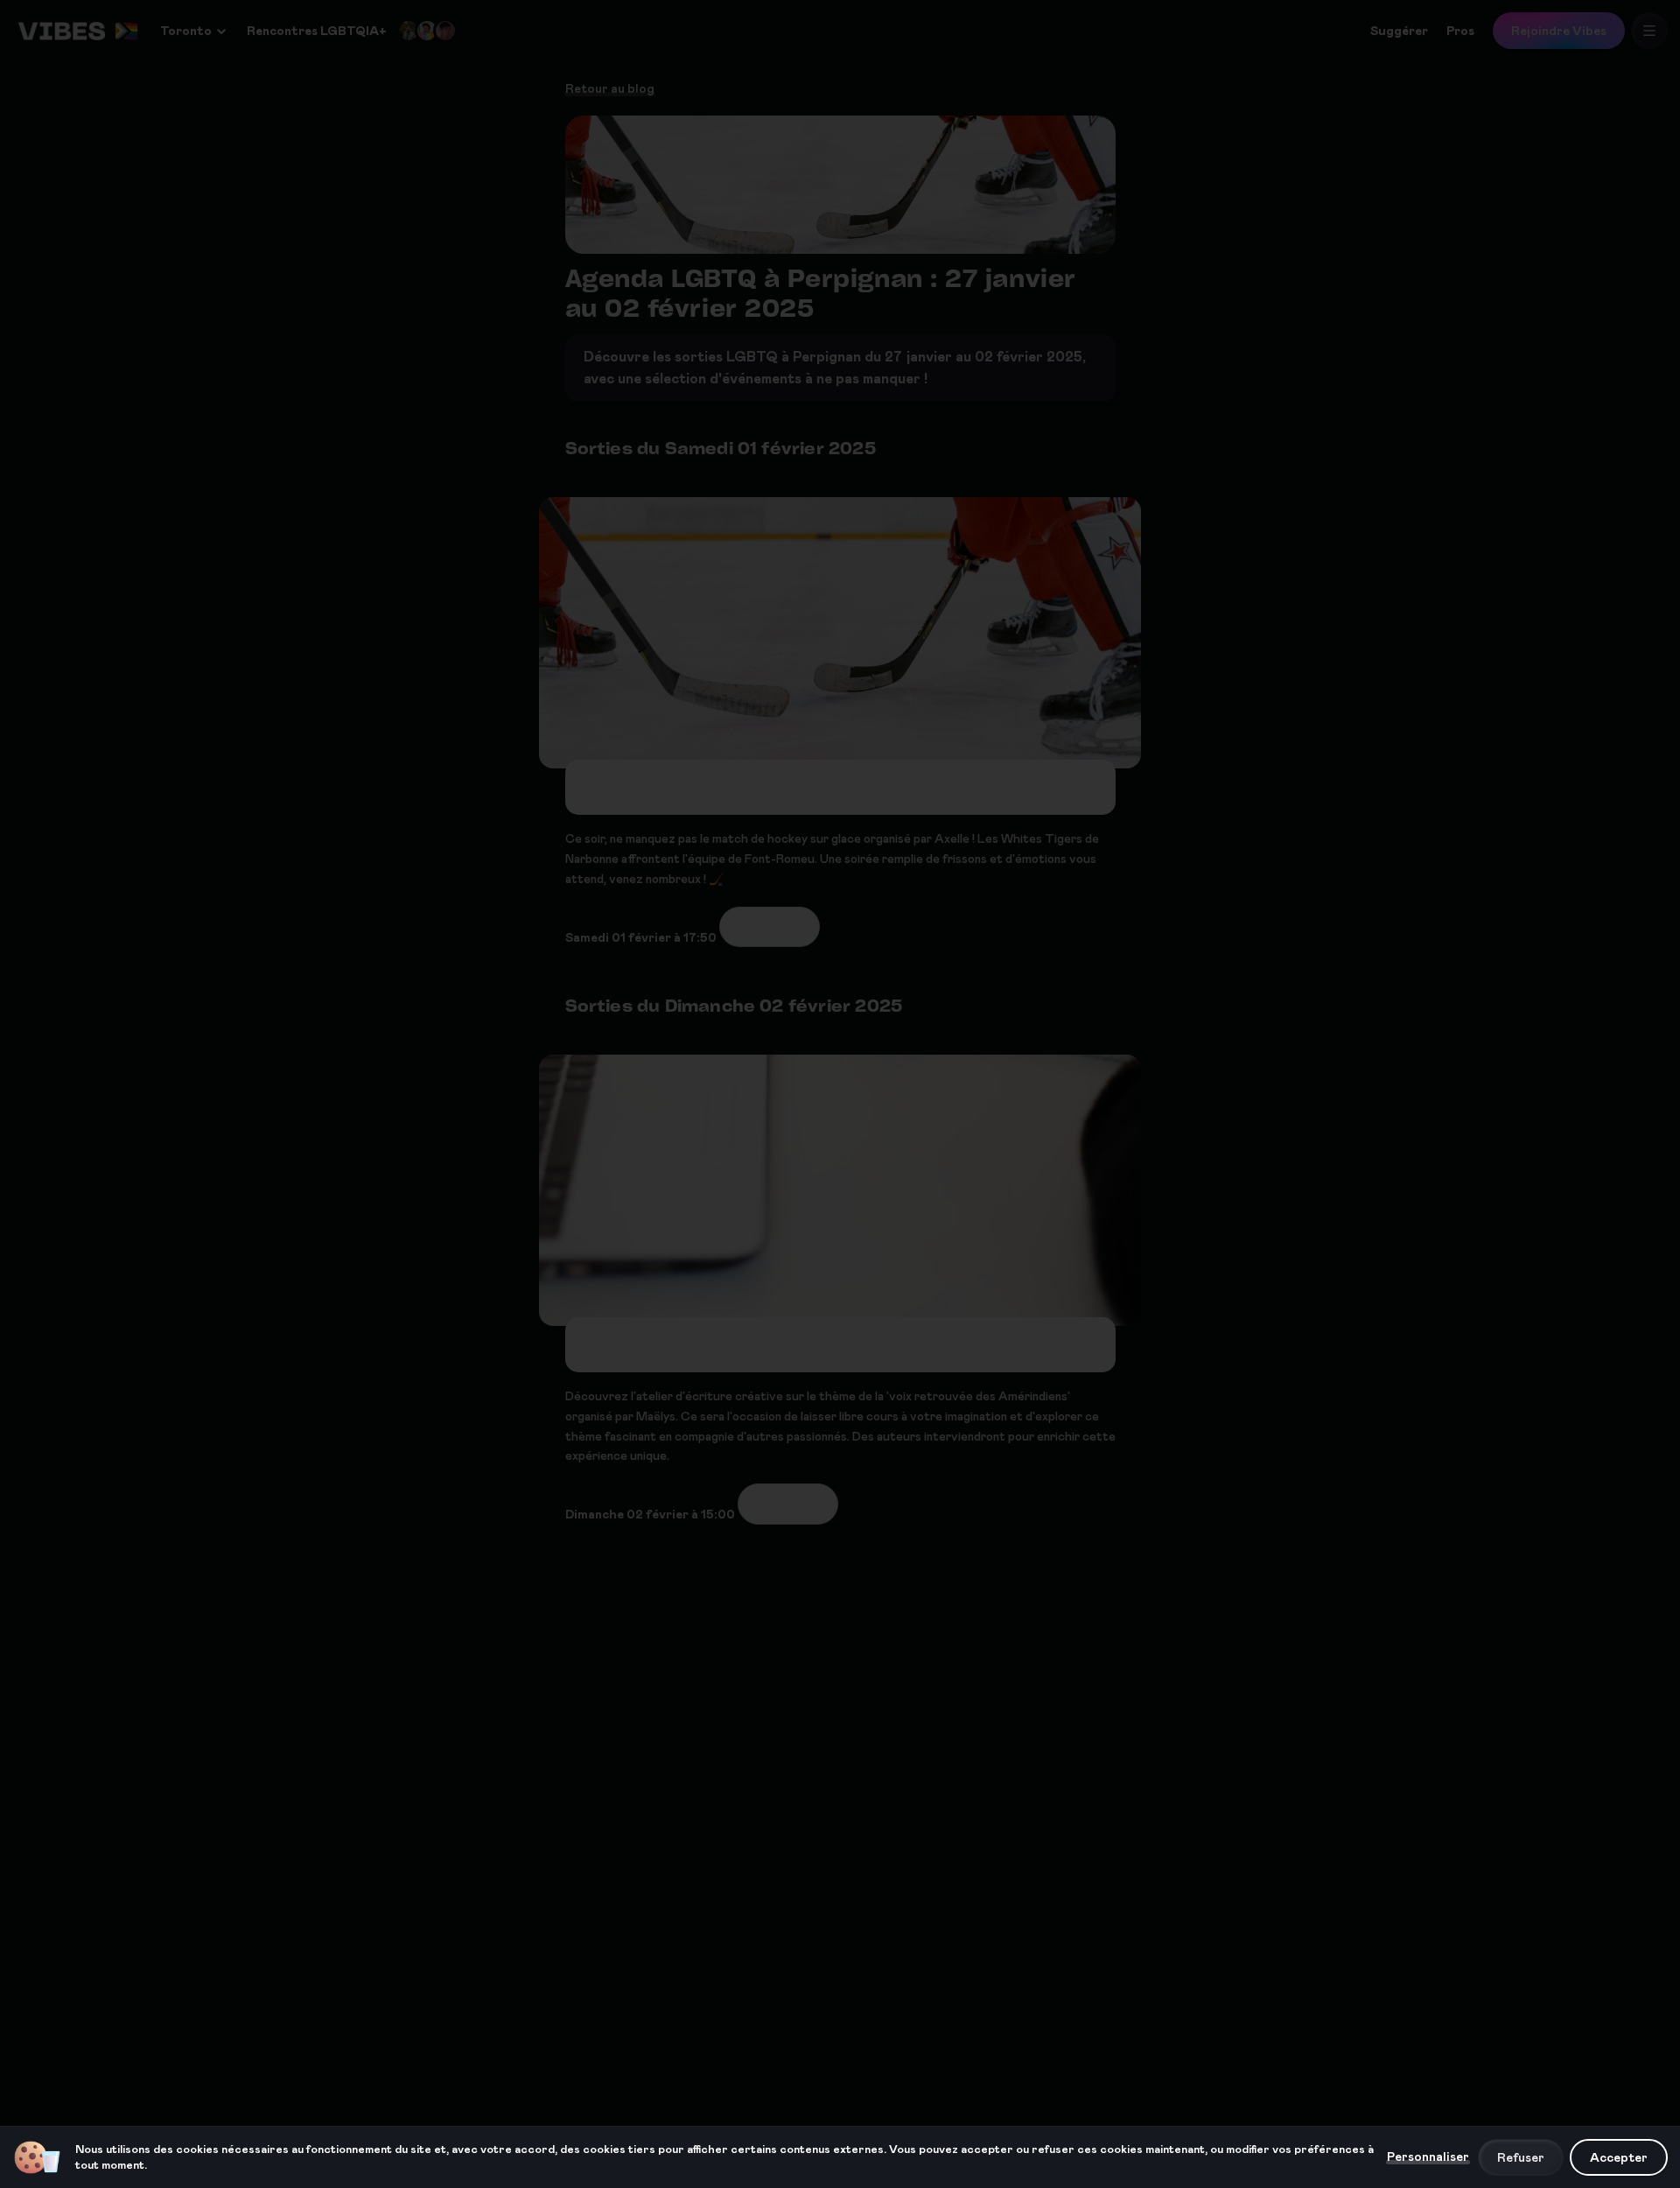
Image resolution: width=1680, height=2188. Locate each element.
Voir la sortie (770, 927)
